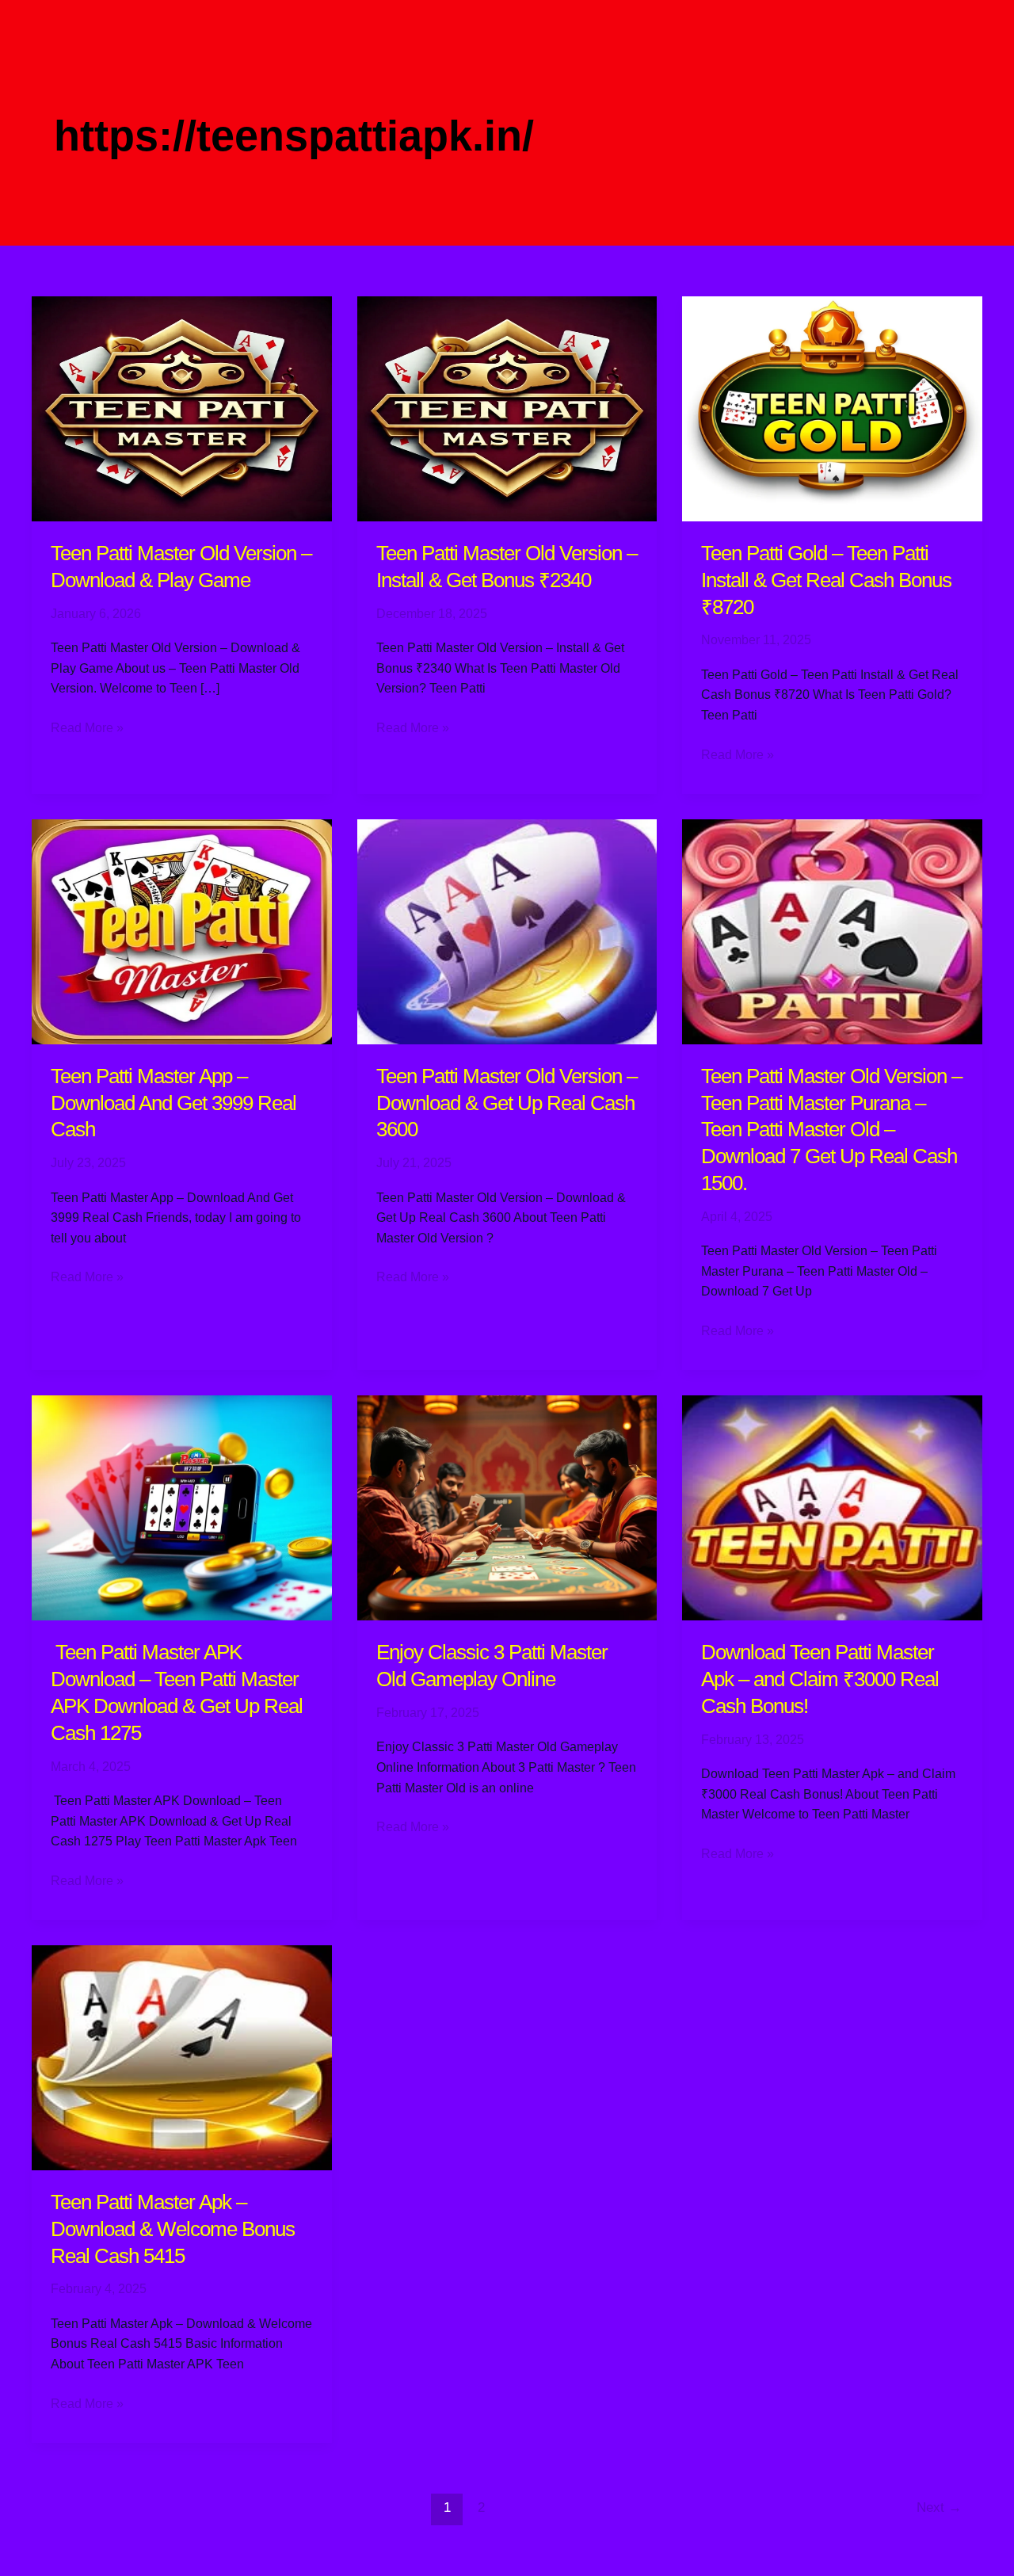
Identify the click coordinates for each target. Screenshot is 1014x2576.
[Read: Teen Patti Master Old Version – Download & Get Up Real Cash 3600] (507, 931)
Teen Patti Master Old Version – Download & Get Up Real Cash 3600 (507, 1103)
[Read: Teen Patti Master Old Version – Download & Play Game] (182, 408)
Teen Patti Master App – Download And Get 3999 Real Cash (173, 1103)
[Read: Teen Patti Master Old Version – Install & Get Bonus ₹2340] (507, 408)
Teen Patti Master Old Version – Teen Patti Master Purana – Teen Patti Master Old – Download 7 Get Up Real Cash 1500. (831, 1130)
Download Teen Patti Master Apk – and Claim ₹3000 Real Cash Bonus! (820, 1679)
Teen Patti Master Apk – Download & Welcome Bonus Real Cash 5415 (173, 2229)
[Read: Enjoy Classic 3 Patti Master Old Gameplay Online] (507, 1507)
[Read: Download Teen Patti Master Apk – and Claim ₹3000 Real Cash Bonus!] (832, 1507)
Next (939, 2507)
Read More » (87, 726)
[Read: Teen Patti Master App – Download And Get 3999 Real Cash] (182, 931)
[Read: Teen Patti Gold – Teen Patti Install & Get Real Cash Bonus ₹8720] (832, 408)
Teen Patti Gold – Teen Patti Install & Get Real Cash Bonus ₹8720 (826, 580)
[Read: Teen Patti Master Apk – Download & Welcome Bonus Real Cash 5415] (182, 2057)
